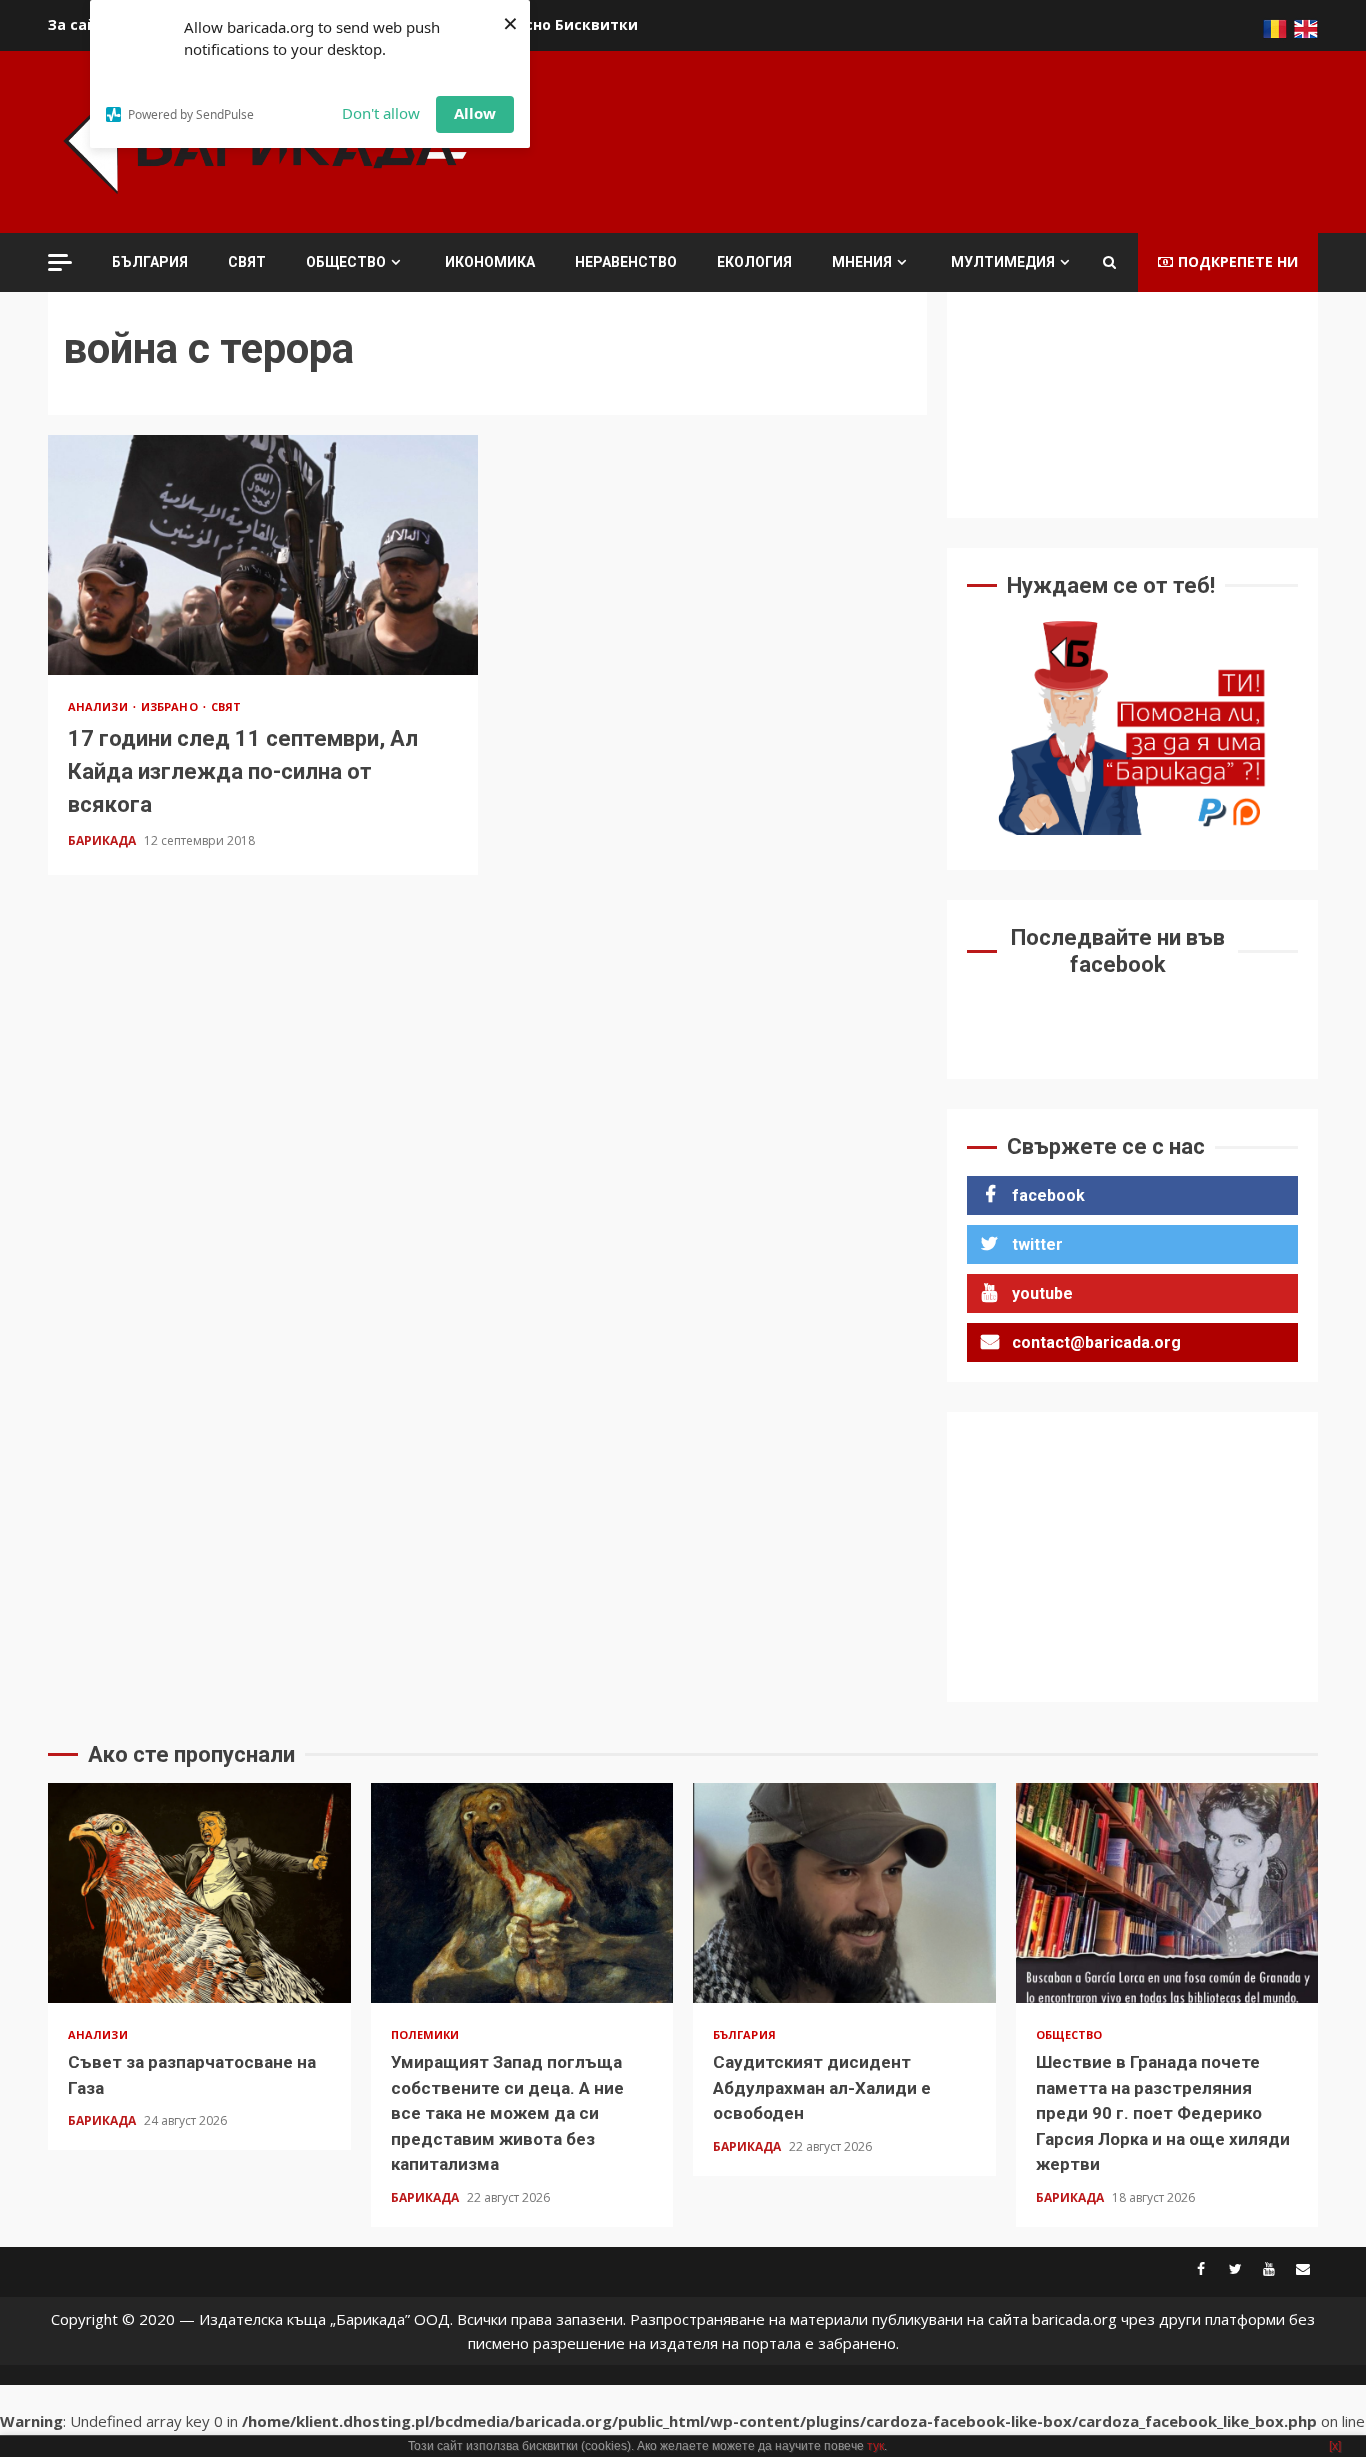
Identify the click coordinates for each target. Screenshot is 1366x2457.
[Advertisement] (954, 139)
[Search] (1109, 262)
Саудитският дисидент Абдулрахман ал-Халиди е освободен (844, 1893)
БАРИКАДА (103, 840)
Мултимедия (1003, 262)
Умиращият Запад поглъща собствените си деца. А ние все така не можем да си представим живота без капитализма (522, 1893)
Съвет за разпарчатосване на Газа (199, 1893)
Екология (754, 262)
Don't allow (381, 113)
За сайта (81, 24)
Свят (247, 262)
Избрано (171, 706)
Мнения (862, 262)
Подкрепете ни (1238, 261)
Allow (475, 113)
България (150, 262)
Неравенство (626, 262)
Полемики (425, 2034)
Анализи (99, 706)
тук (875, 2446)
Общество (346, 262)
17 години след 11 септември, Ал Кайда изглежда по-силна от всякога (263, 555)
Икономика (490, 262)
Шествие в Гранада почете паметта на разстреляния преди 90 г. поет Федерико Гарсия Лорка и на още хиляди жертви (1167, 1893)
